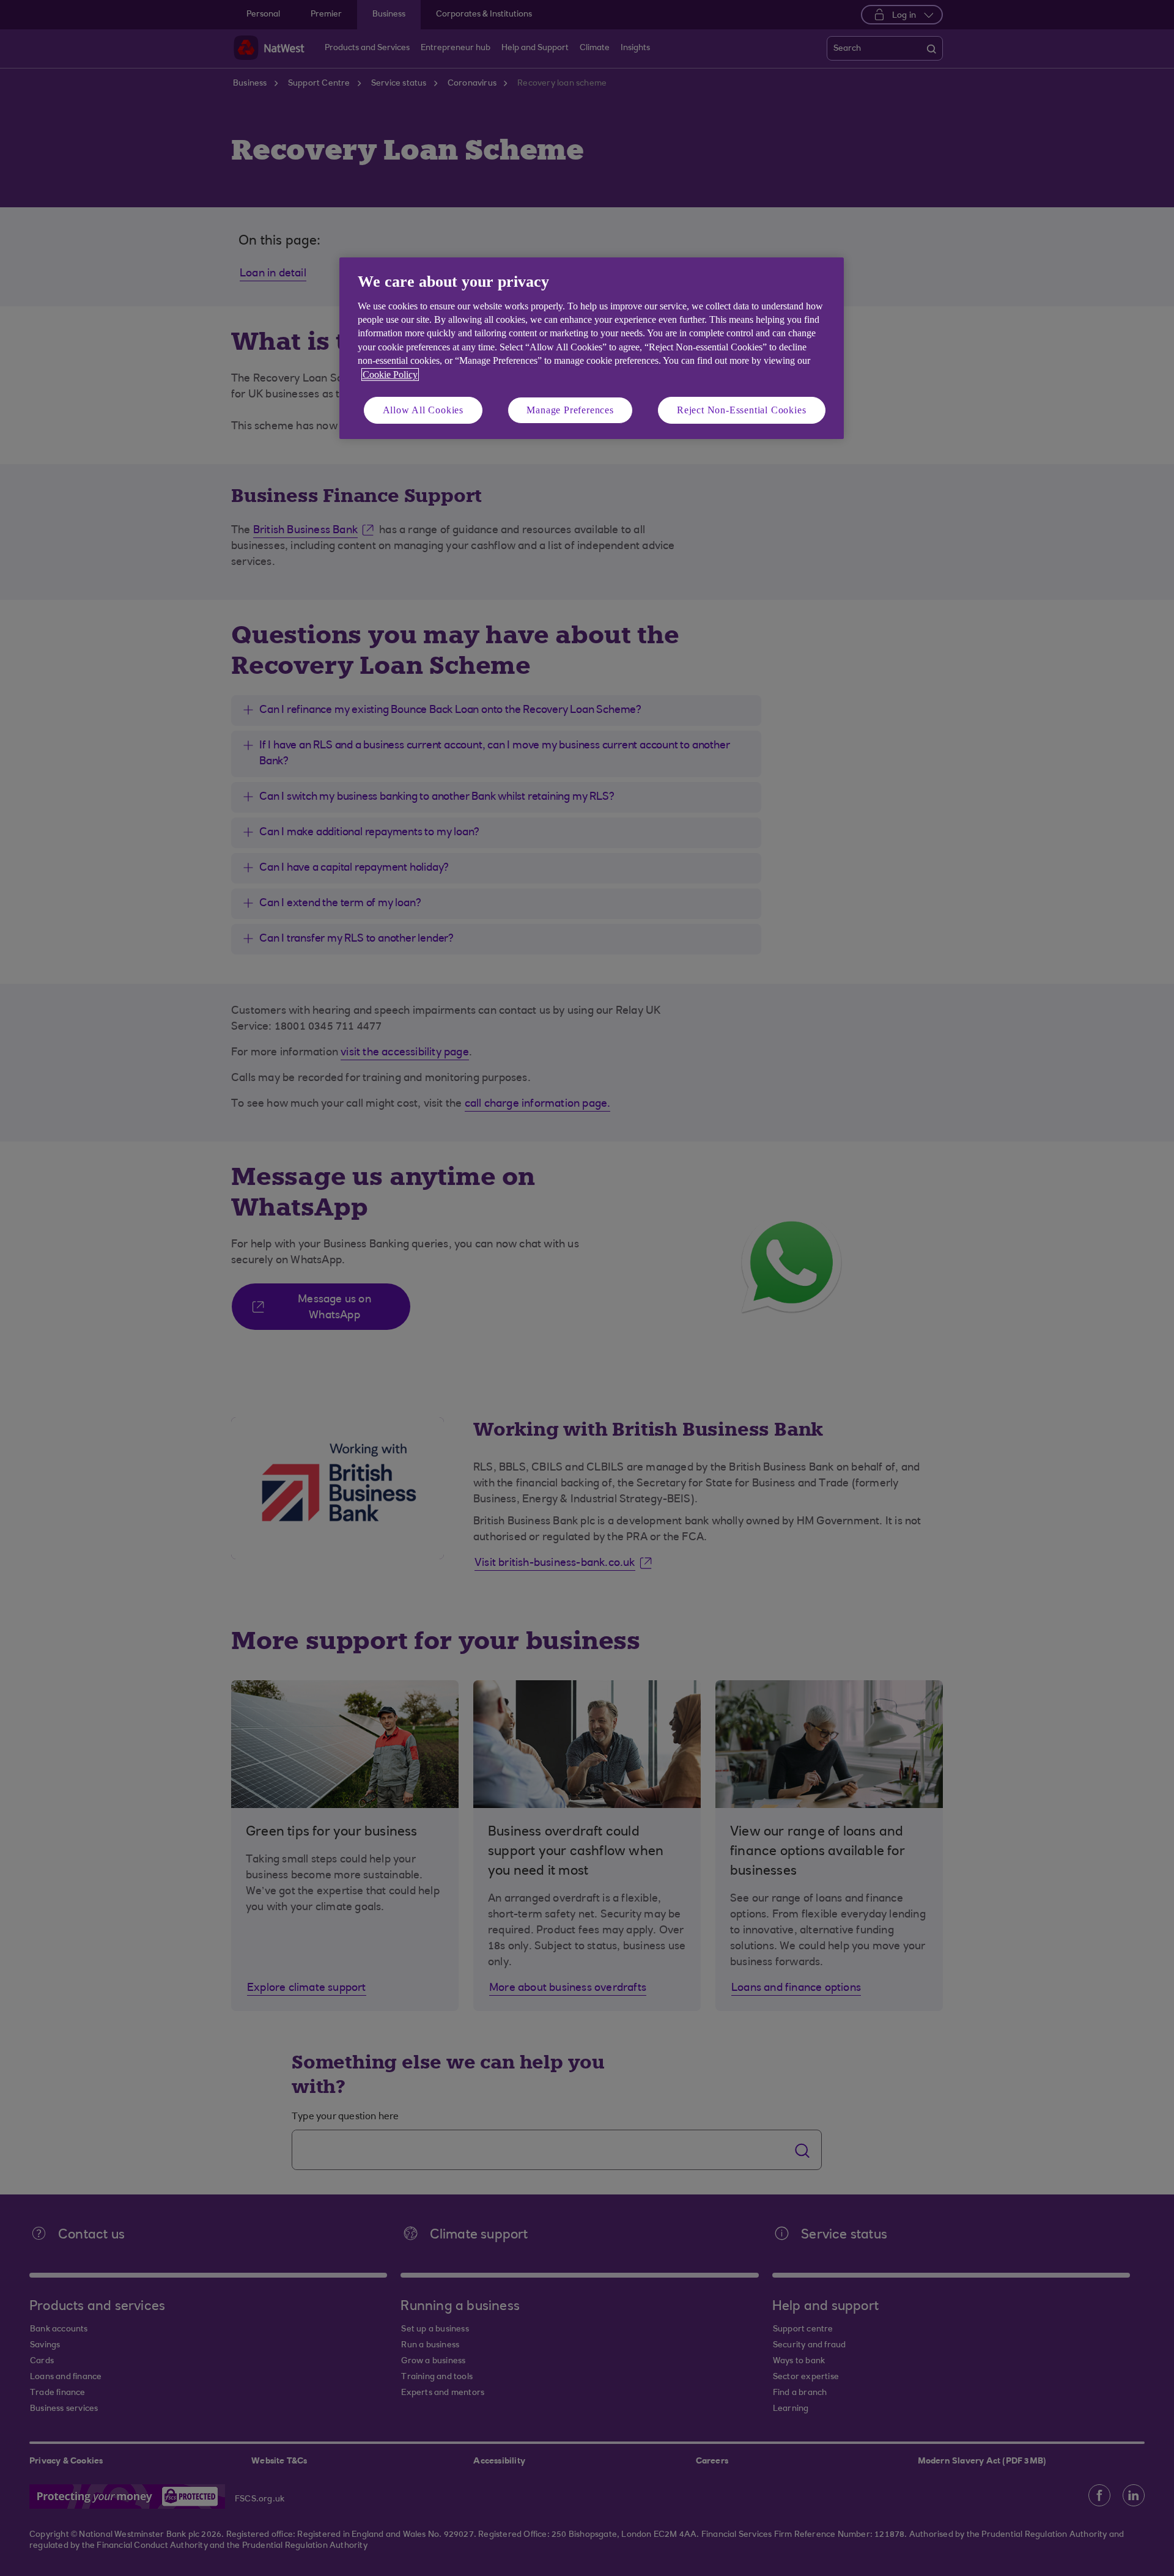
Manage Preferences (570, 410)
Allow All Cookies (423, 410)
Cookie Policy (390, 375)
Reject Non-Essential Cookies (741, 410)
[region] (592, 348)
